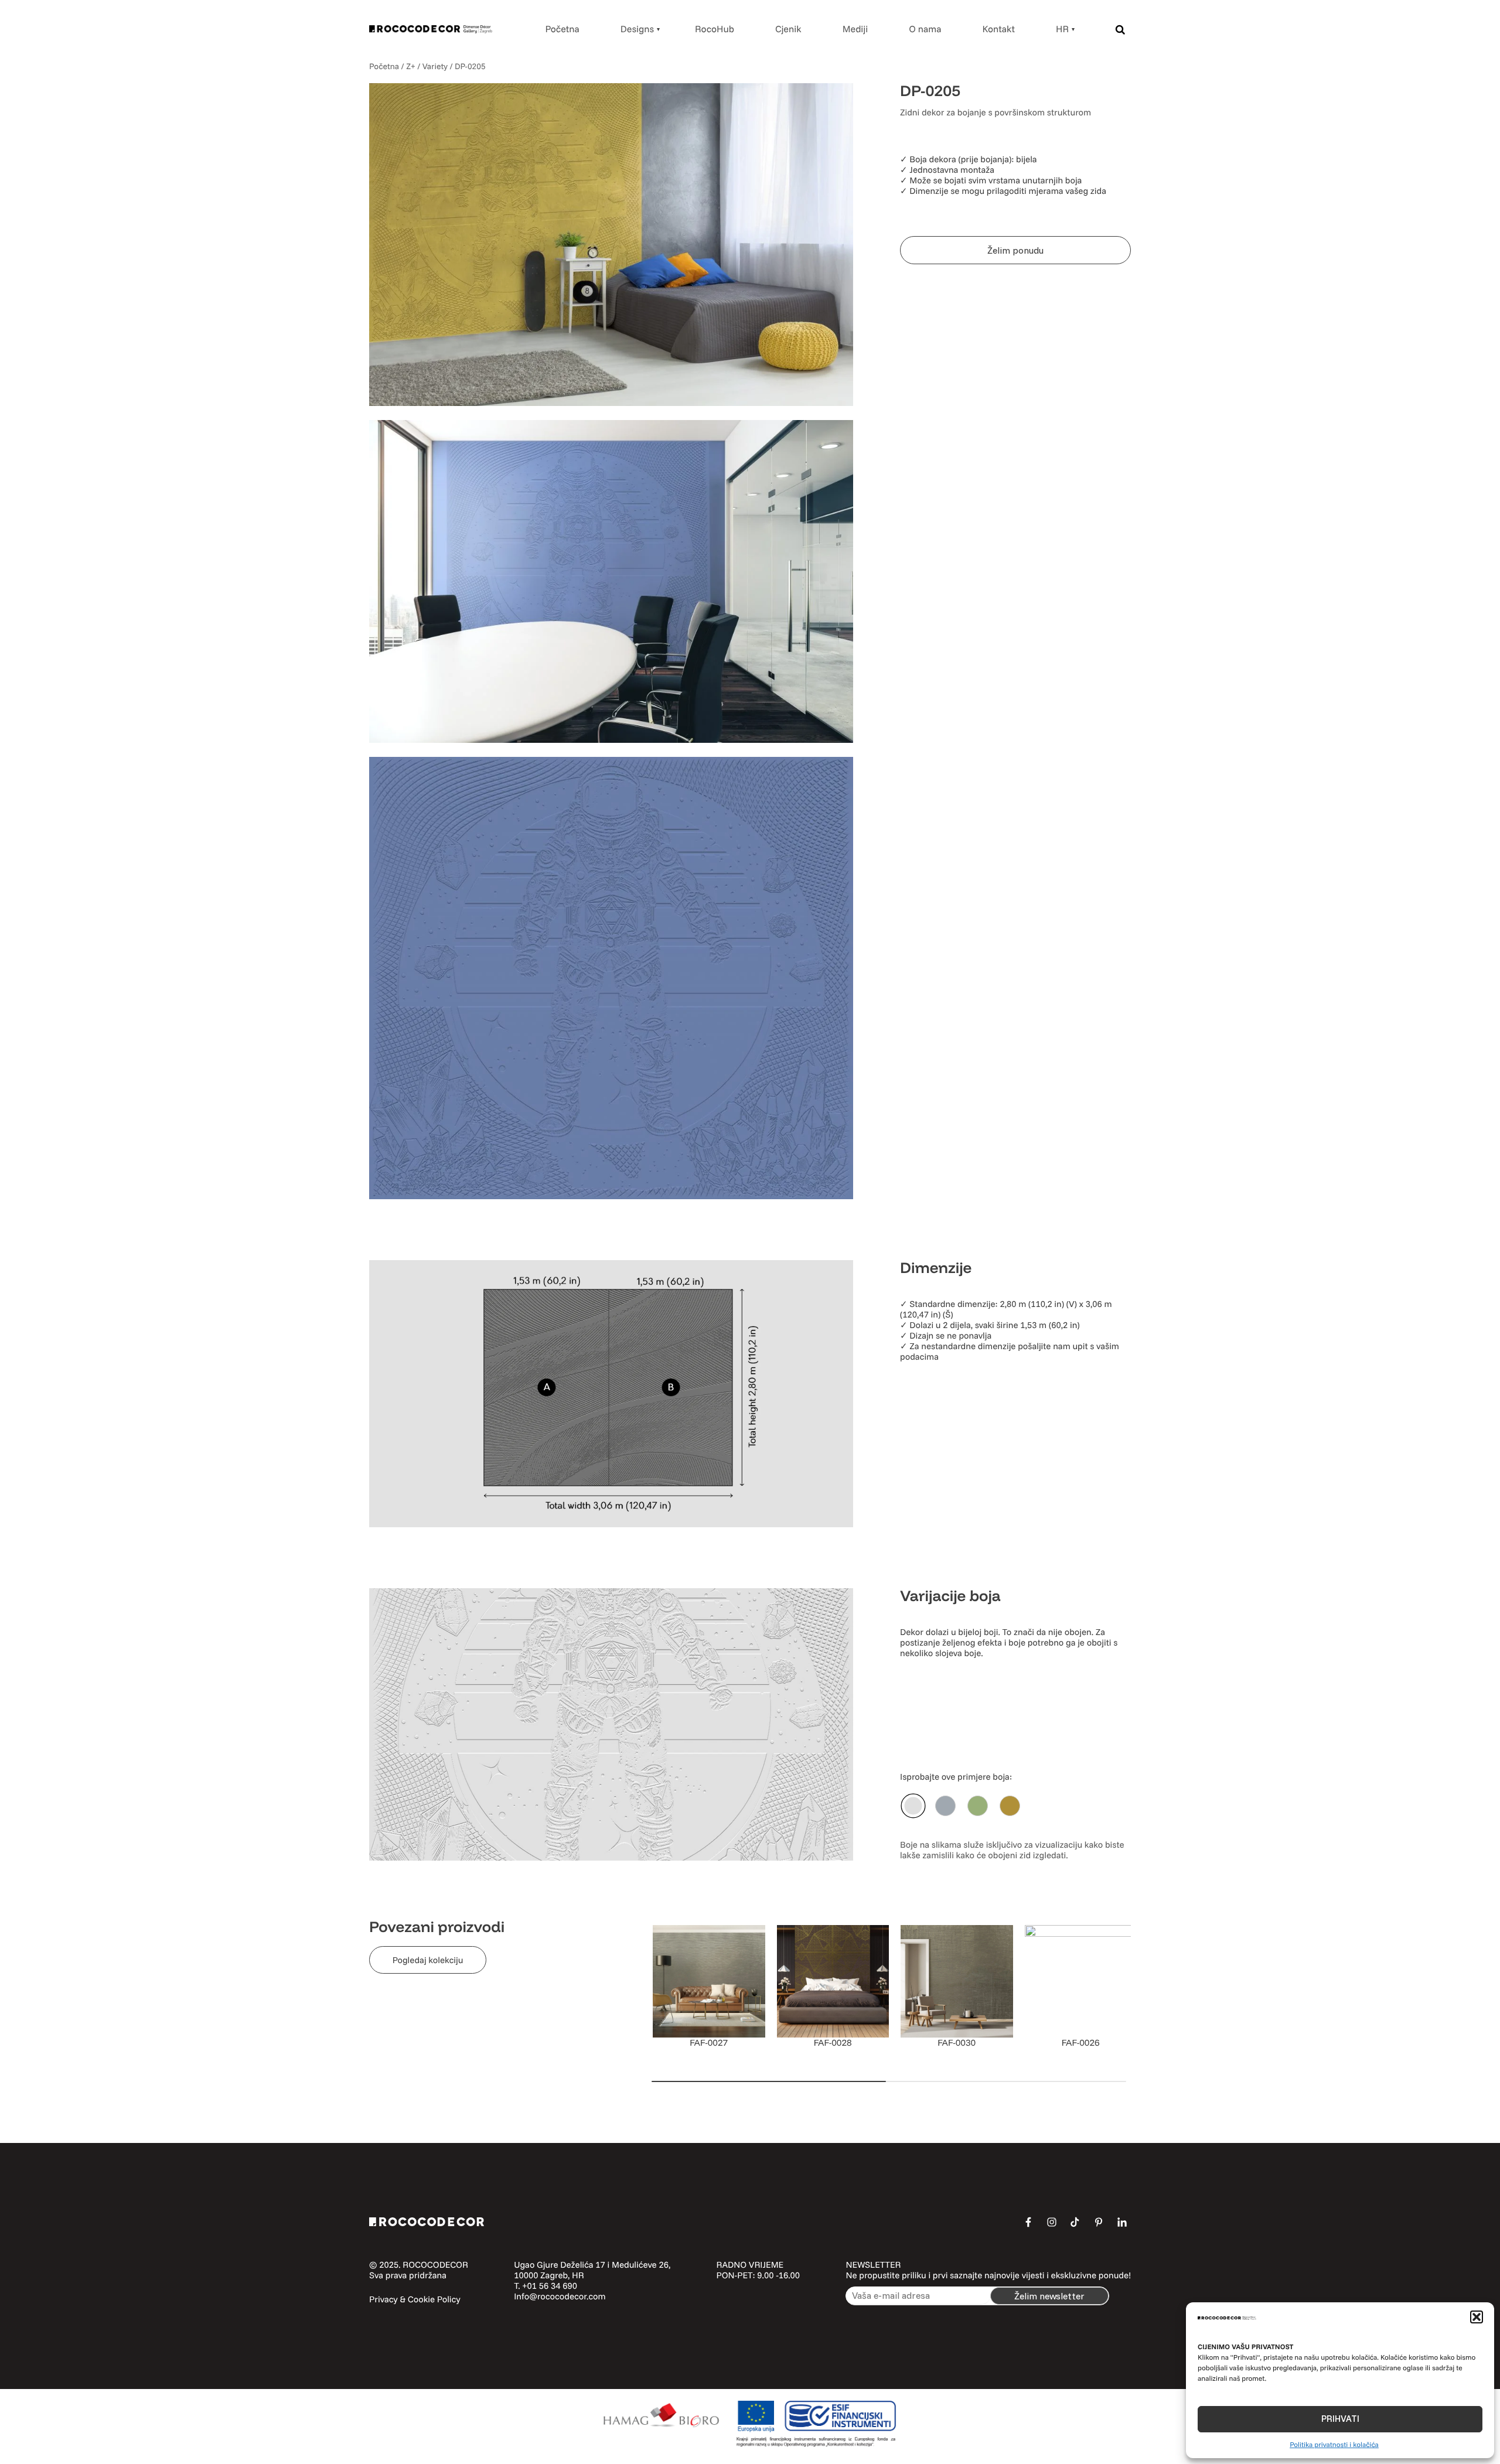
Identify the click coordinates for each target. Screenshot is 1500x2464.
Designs (637, 29)
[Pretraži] (1120, 29)
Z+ (411, 66)
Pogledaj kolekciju (428, 1960)
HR (1062, 29)
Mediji (855, 29)
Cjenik (788, 29)
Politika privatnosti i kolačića (1334, 2444)
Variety (435, 66)
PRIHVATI (1340, 2419)
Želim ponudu (1015, 250)
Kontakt (999, 29)
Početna (562, 29)
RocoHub (715, 29)
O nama (925, 29)
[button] (1477, 2317)
